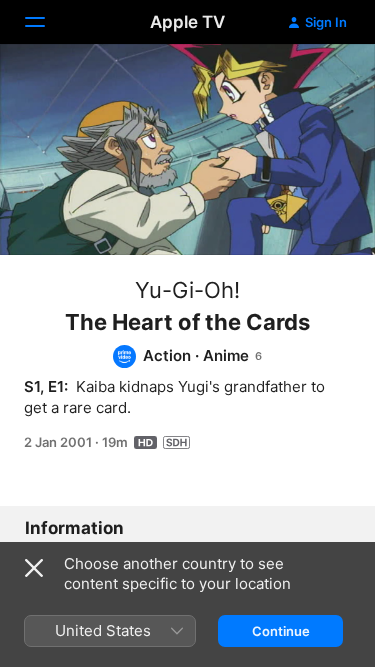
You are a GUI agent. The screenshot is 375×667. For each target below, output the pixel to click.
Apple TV (187, 22)
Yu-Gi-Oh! (187, 290)
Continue (281, 631)
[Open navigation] (47, 22)
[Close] (34, 568)
